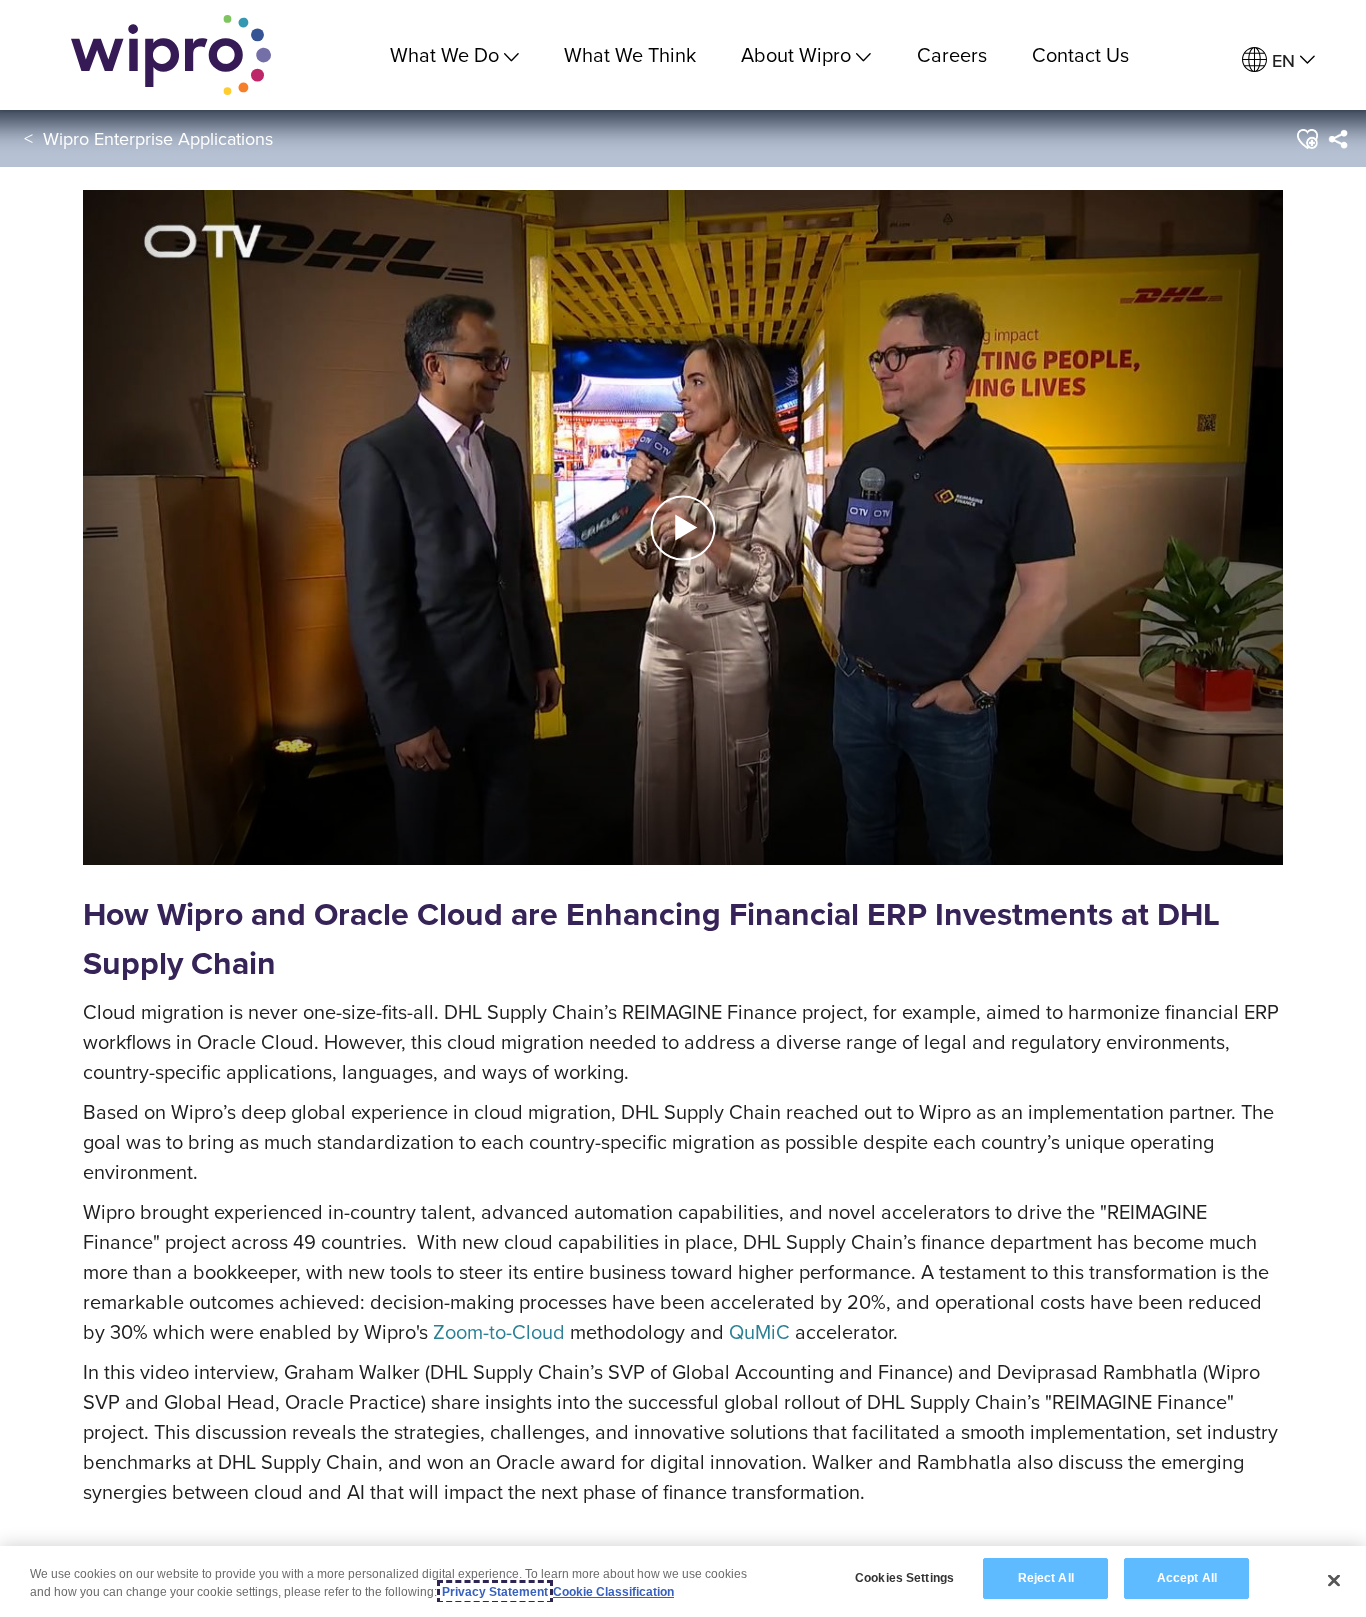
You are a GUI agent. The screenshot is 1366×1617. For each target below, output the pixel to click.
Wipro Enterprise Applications (158, 138)
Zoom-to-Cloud (499, 1331)
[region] (683, 1581)
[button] (1306, 139)
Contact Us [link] (1080, 54)
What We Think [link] (630, 54)
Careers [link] (952, 54)
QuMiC (759, 1331)
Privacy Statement (495, 1592)
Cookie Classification (613, 1592)
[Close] (1334, 1580)
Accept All (1187, 1578)
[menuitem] (1278, 60)
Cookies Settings (904, 1578)
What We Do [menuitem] (444, 54)
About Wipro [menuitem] (796, 54)
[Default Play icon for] (683, 527)
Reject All (1046, 1578)
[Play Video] (683, 525)
